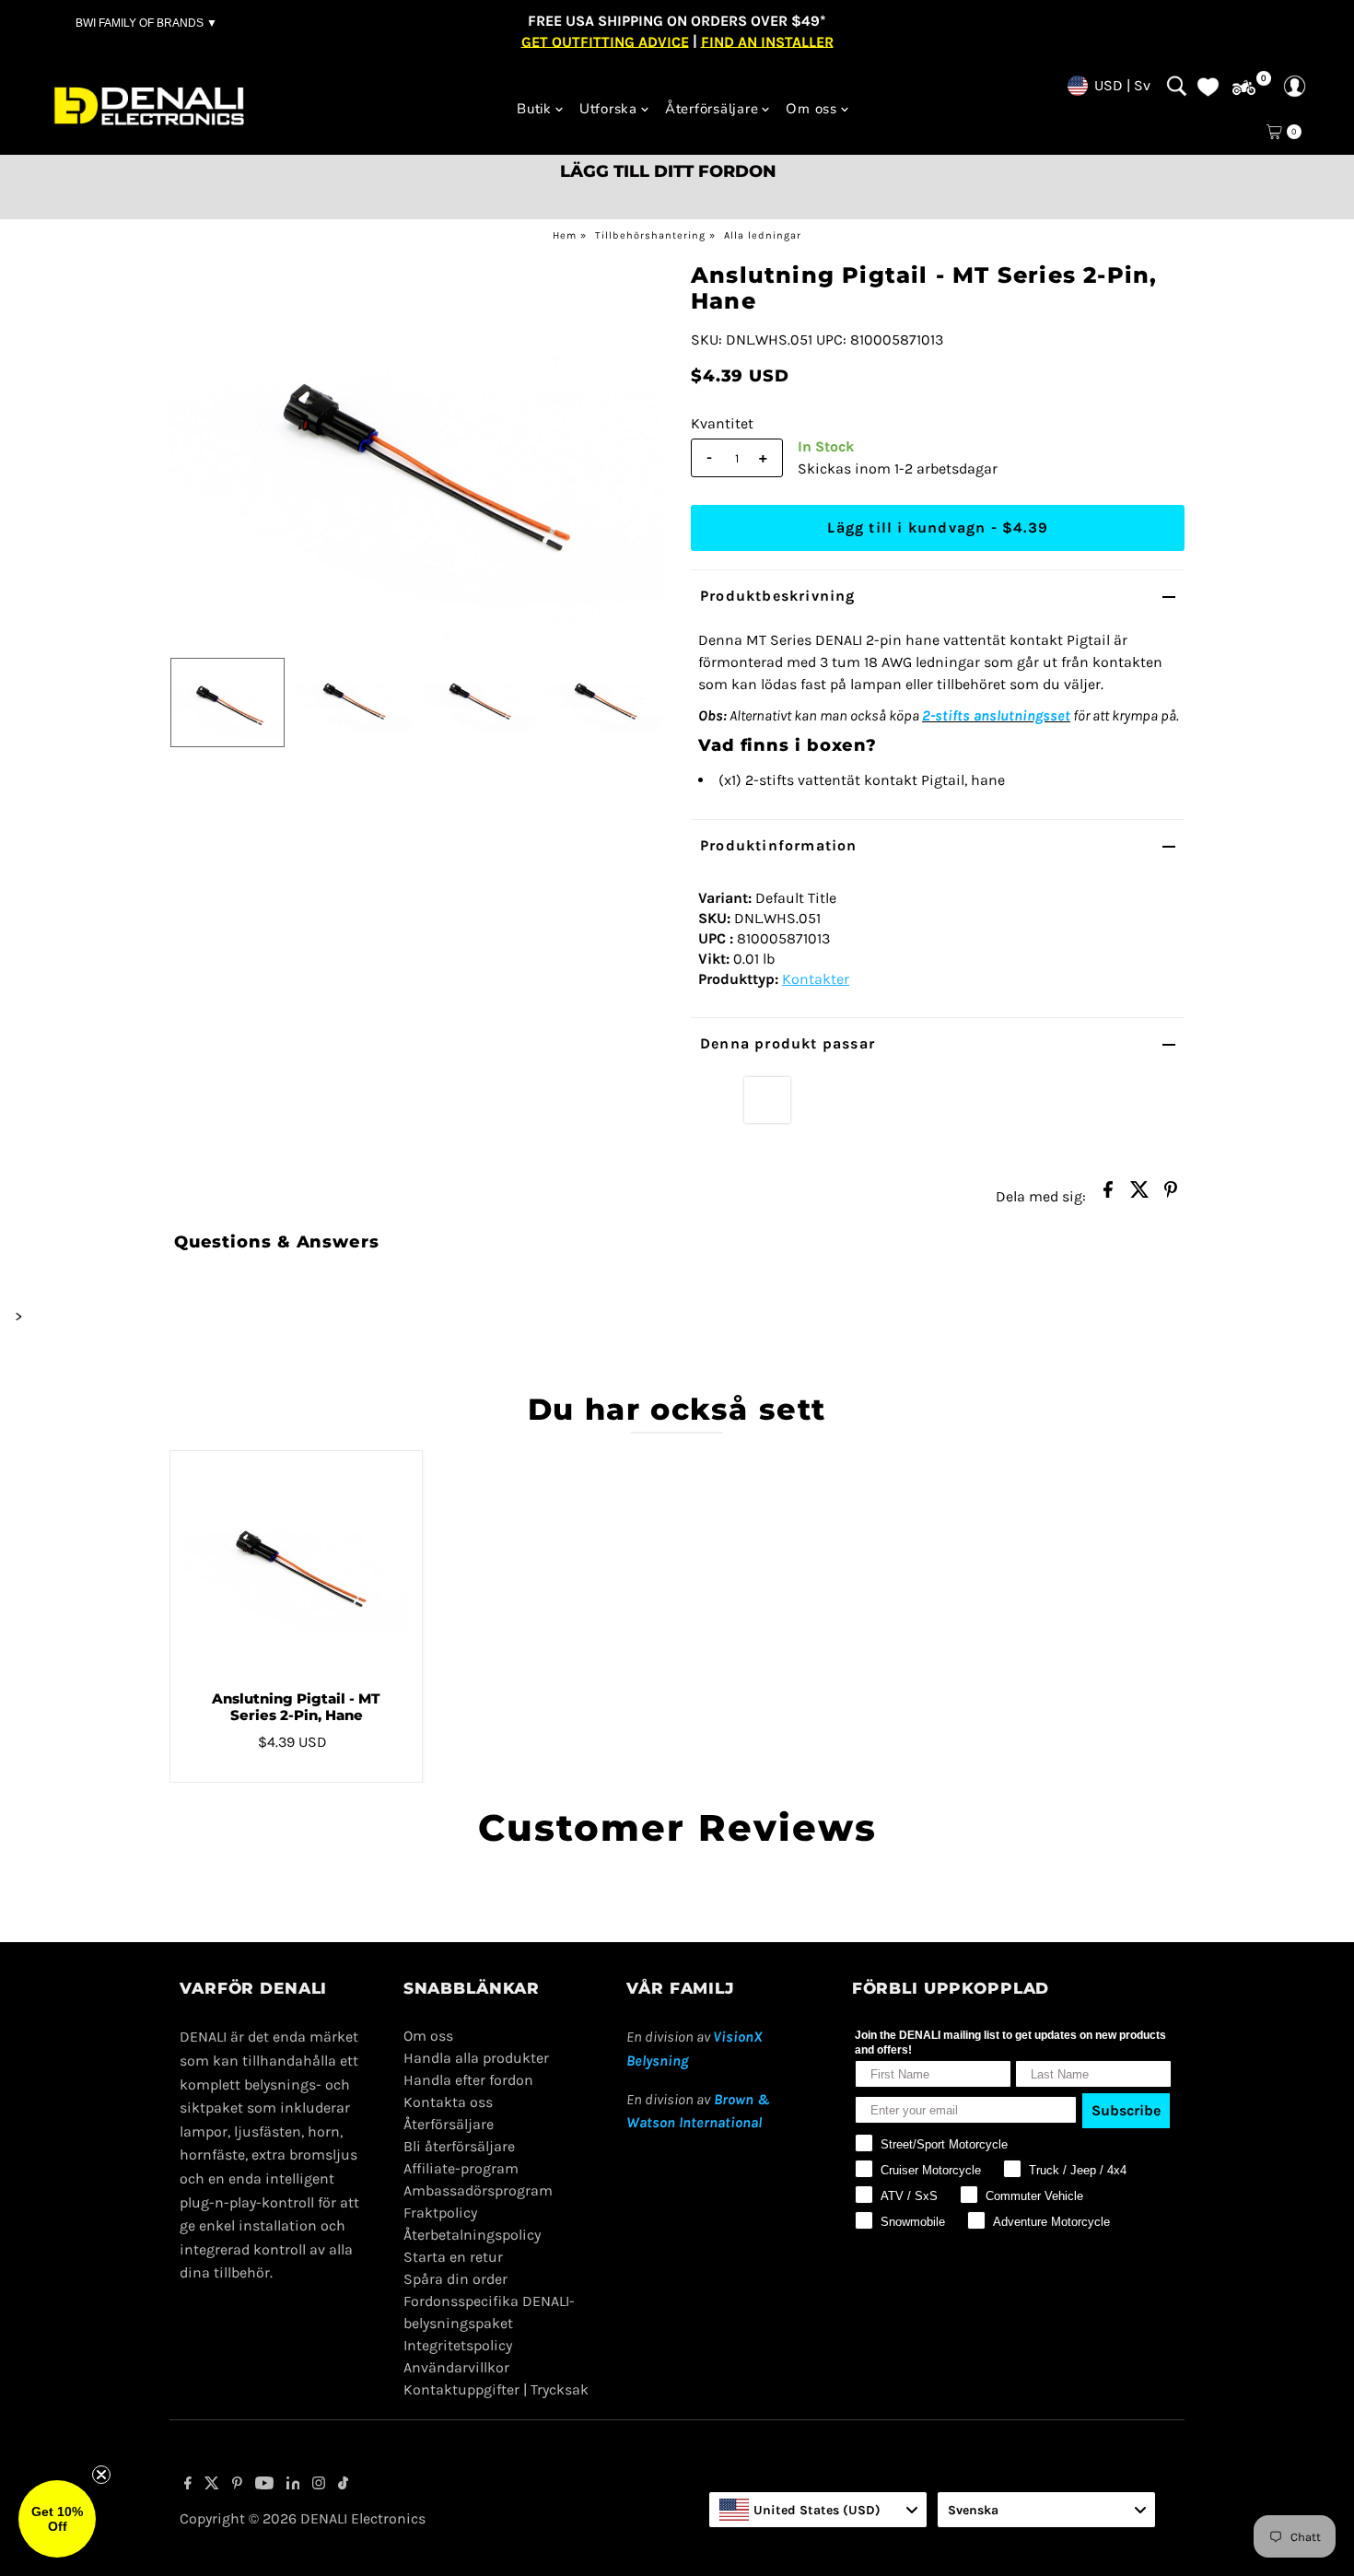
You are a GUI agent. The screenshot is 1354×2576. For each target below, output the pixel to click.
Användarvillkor (456, 2367)
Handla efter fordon (468, 2080)
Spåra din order (455, 2279)
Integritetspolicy (458, 2345)
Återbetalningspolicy (472, 2235)
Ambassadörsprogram (478, 2190)
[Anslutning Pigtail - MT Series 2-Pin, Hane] (297, 1563)
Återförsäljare (712, 109)
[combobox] (818, 2510)
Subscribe (1126, 2110)
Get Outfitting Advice (605, 41)
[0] (1244, 88)
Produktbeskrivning (778, 596)
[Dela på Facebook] (1108, 1195)
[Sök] (1177, 86)
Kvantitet (722, 423)
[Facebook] (188, 2485)
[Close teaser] (101, 2475)
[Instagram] (319, 2485)
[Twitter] (212, 2485)
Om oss (811, 109)
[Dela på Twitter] (1139, 1195)
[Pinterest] (237, 2485)
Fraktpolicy (440, 2213)
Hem (565, 235)
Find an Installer (767, 41)
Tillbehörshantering (650, 235)
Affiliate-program (461, 2168)
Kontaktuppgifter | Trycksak (496, 2389)
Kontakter (816, 979)
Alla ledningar (763, 235)
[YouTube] (264, 2485)
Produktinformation (779, 845)
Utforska (608, 109)
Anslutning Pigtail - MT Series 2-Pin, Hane (296, 1707)
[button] (57, 2519)
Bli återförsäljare (459, 2146)
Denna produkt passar (788, 1043)
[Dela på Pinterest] (1171, 1195)
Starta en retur (453, 2257)
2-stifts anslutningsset (996, 715)
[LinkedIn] (293, 2485)
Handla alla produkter (476, 2058)
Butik (534, 109)
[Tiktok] (343, 2485)
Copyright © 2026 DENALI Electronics (303, 2518)
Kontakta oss (448, 2102)
